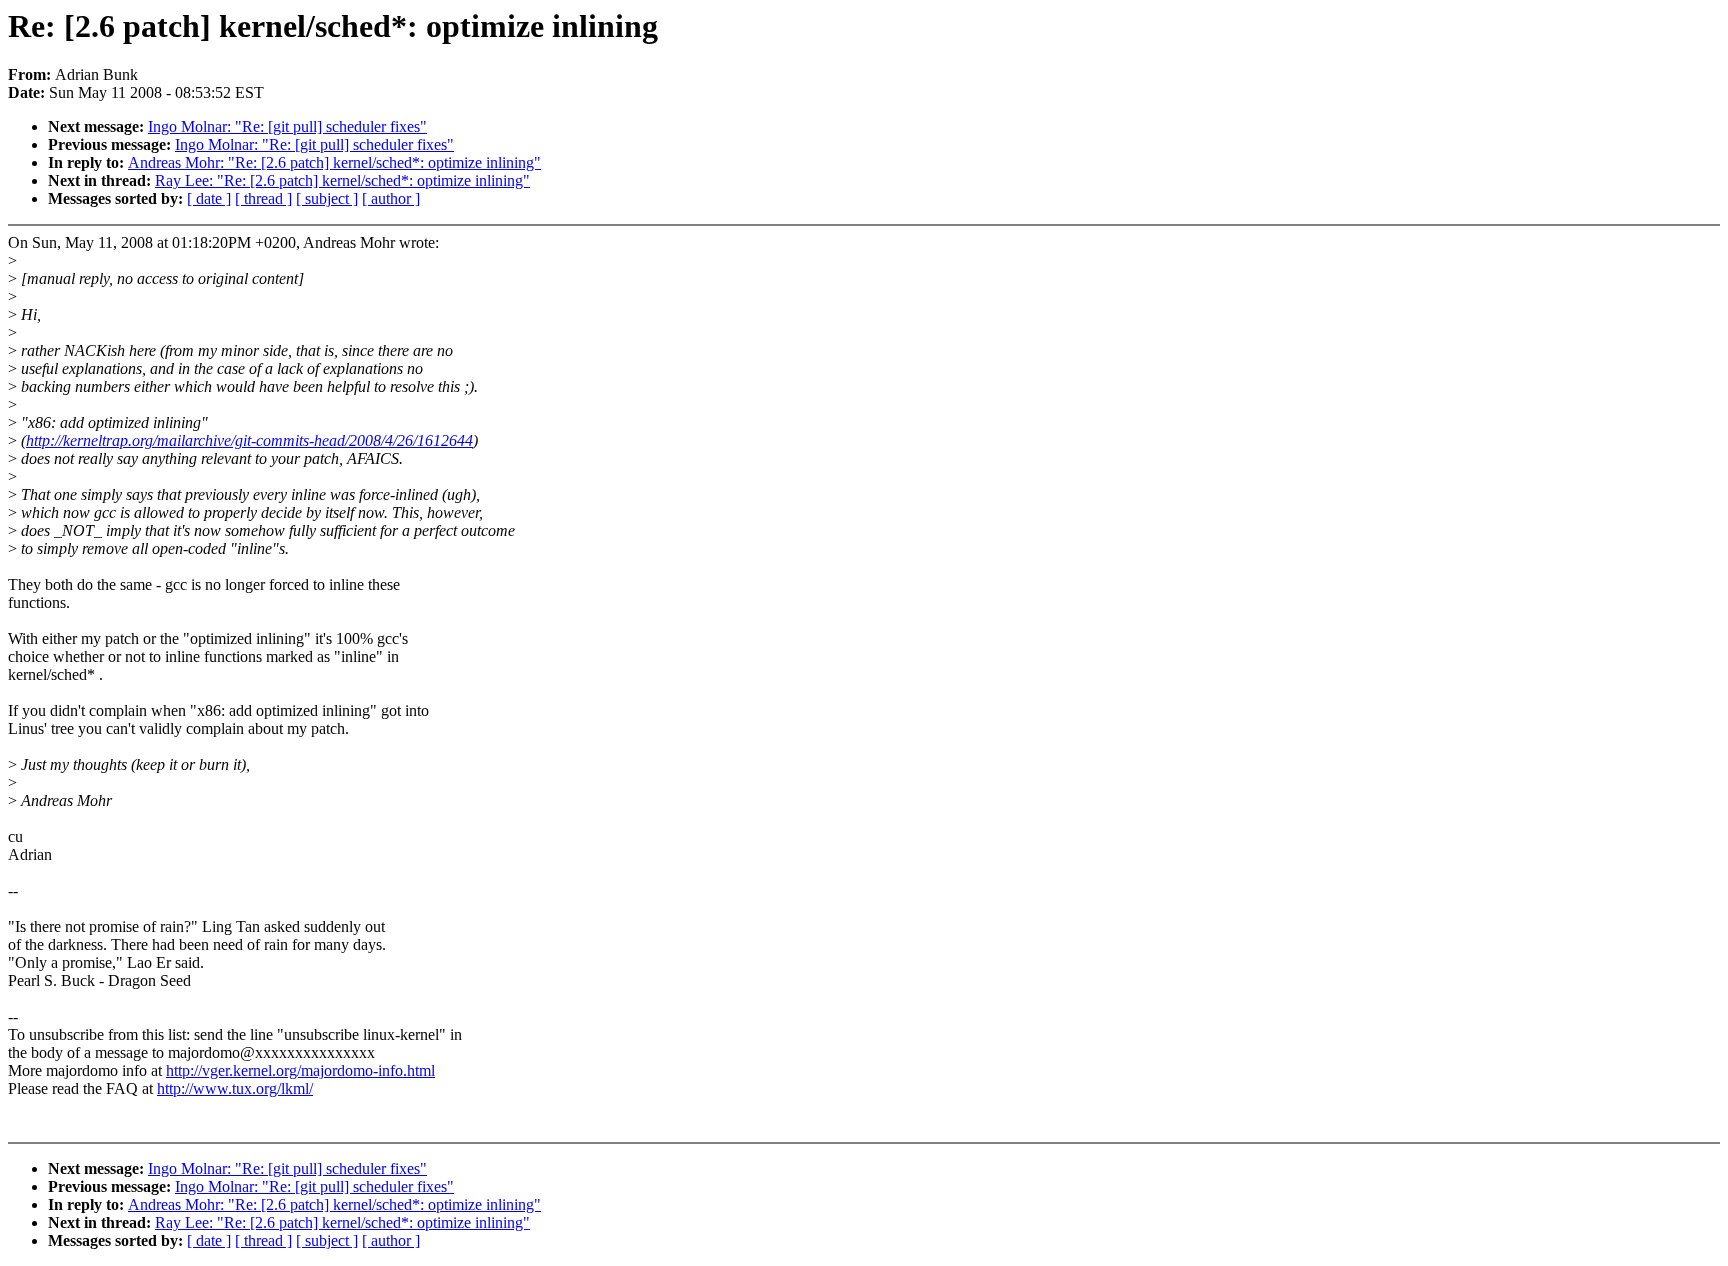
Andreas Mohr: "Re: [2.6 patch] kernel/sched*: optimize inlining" (334, 162)
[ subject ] (327, 198)
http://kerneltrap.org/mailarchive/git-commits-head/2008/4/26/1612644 (249, 440)
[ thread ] (263, 198)
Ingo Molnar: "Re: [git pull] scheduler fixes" (287, 126)
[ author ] (391, 198)
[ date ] (209, 198)
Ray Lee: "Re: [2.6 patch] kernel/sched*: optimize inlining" (342, 180)
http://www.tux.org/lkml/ (235, 1088)
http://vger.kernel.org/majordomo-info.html (300, 1070)
